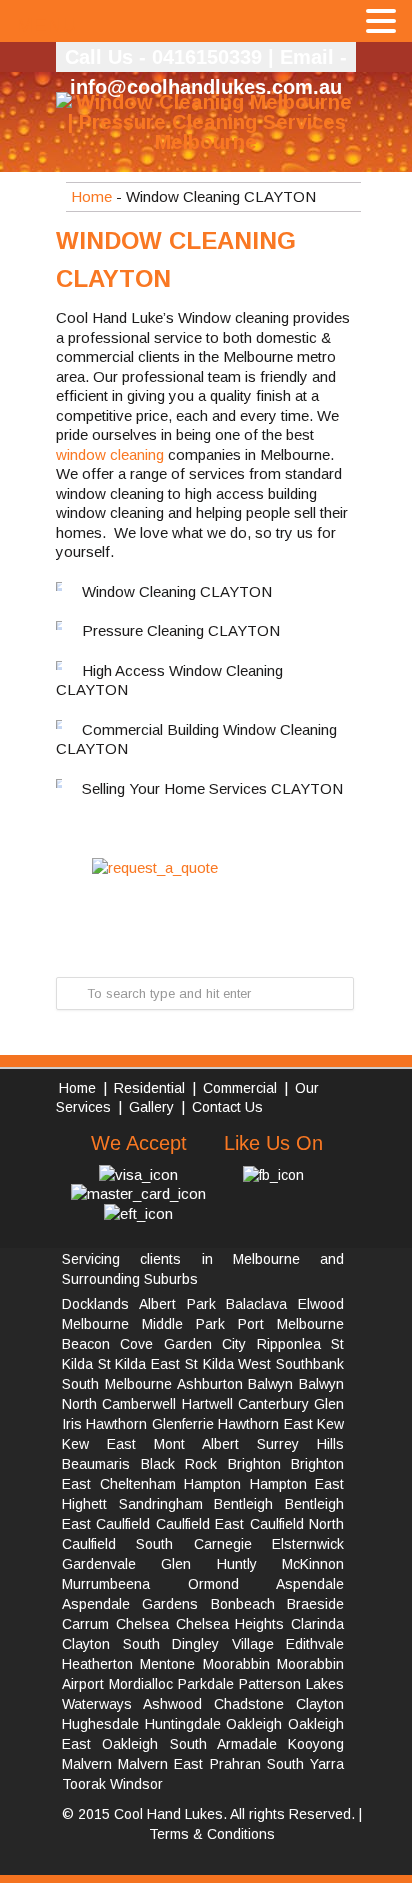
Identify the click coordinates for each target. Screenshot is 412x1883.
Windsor (136, 1784)
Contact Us (227, 1107)
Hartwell (207, 1404)
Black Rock (179, 1464)
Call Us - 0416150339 (163, 57)
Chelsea (142, 1624)
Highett (84, 1504)
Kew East (99, 1444)
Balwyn (270, 1384)
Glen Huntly (208, 1564)
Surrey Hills (300, 1444)
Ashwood (172, 1704)
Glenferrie (183, 1424)
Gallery (153, 1107)
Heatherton (97, 1664)
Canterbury (273, 1404)
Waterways (97, 1704)
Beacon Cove (107, 1344)
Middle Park (183, 1324)
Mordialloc (141, 1684)
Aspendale (310, 1584)
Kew (330, 1424)
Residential (149, 1088)
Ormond (213, 1584)
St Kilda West (228, 1364)
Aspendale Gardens (130, 1604)
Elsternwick (308, 1544)
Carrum (85, 1624)
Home (91, 196)
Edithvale (315, 1644)
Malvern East (160, 1764)
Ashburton (210, 1384)
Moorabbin (236, 1664)
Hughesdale (100, 1724)
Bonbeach (243, 1604)
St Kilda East (139, 1364)
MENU (46, 25)
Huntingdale (183, 1724)
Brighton (254, 1464)
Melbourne (95, 1324)
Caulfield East (200, 1524)
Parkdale (206, 1684)
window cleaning (110, 454)
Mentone (167, 1664)
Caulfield (123, 1524)
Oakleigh (254, 1724)
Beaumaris (96, 1464)
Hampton (212, 1484)
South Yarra (305, 1764)
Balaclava (256, 1304)
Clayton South (111, 1644)
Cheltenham (138, 1484)
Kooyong (316, 1744)
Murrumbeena (106, 1584)
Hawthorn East (265, 1424)
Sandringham (161, 1504)
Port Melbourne (291, 1324)
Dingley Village (223, 1644)
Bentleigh (243, 1504)
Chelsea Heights (230, 1624)
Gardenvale (99, 1564)
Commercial (240, 1088)
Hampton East (297, 1484)
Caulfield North (297, 1524)
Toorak (84, 1784)
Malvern (87, 1764)
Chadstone (249, 1704)
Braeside (315, 1604)
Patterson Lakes (291, 1684)
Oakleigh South (154, 1744)
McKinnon (313, 1564)
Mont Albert (196, 1444)
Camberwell (139, 1404)
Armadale (247, 1744)
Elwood (321, 1304)
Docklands (95, 1304)
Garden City (205, 1344)
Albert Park (177, 1304)
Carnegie (223, 1544)
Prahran (235, 1764)
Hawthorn (116, 1424)
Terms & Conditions (212, 1834)
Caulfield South (117, 1544)
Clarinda (317, 1624)
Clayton (320, 1704)
